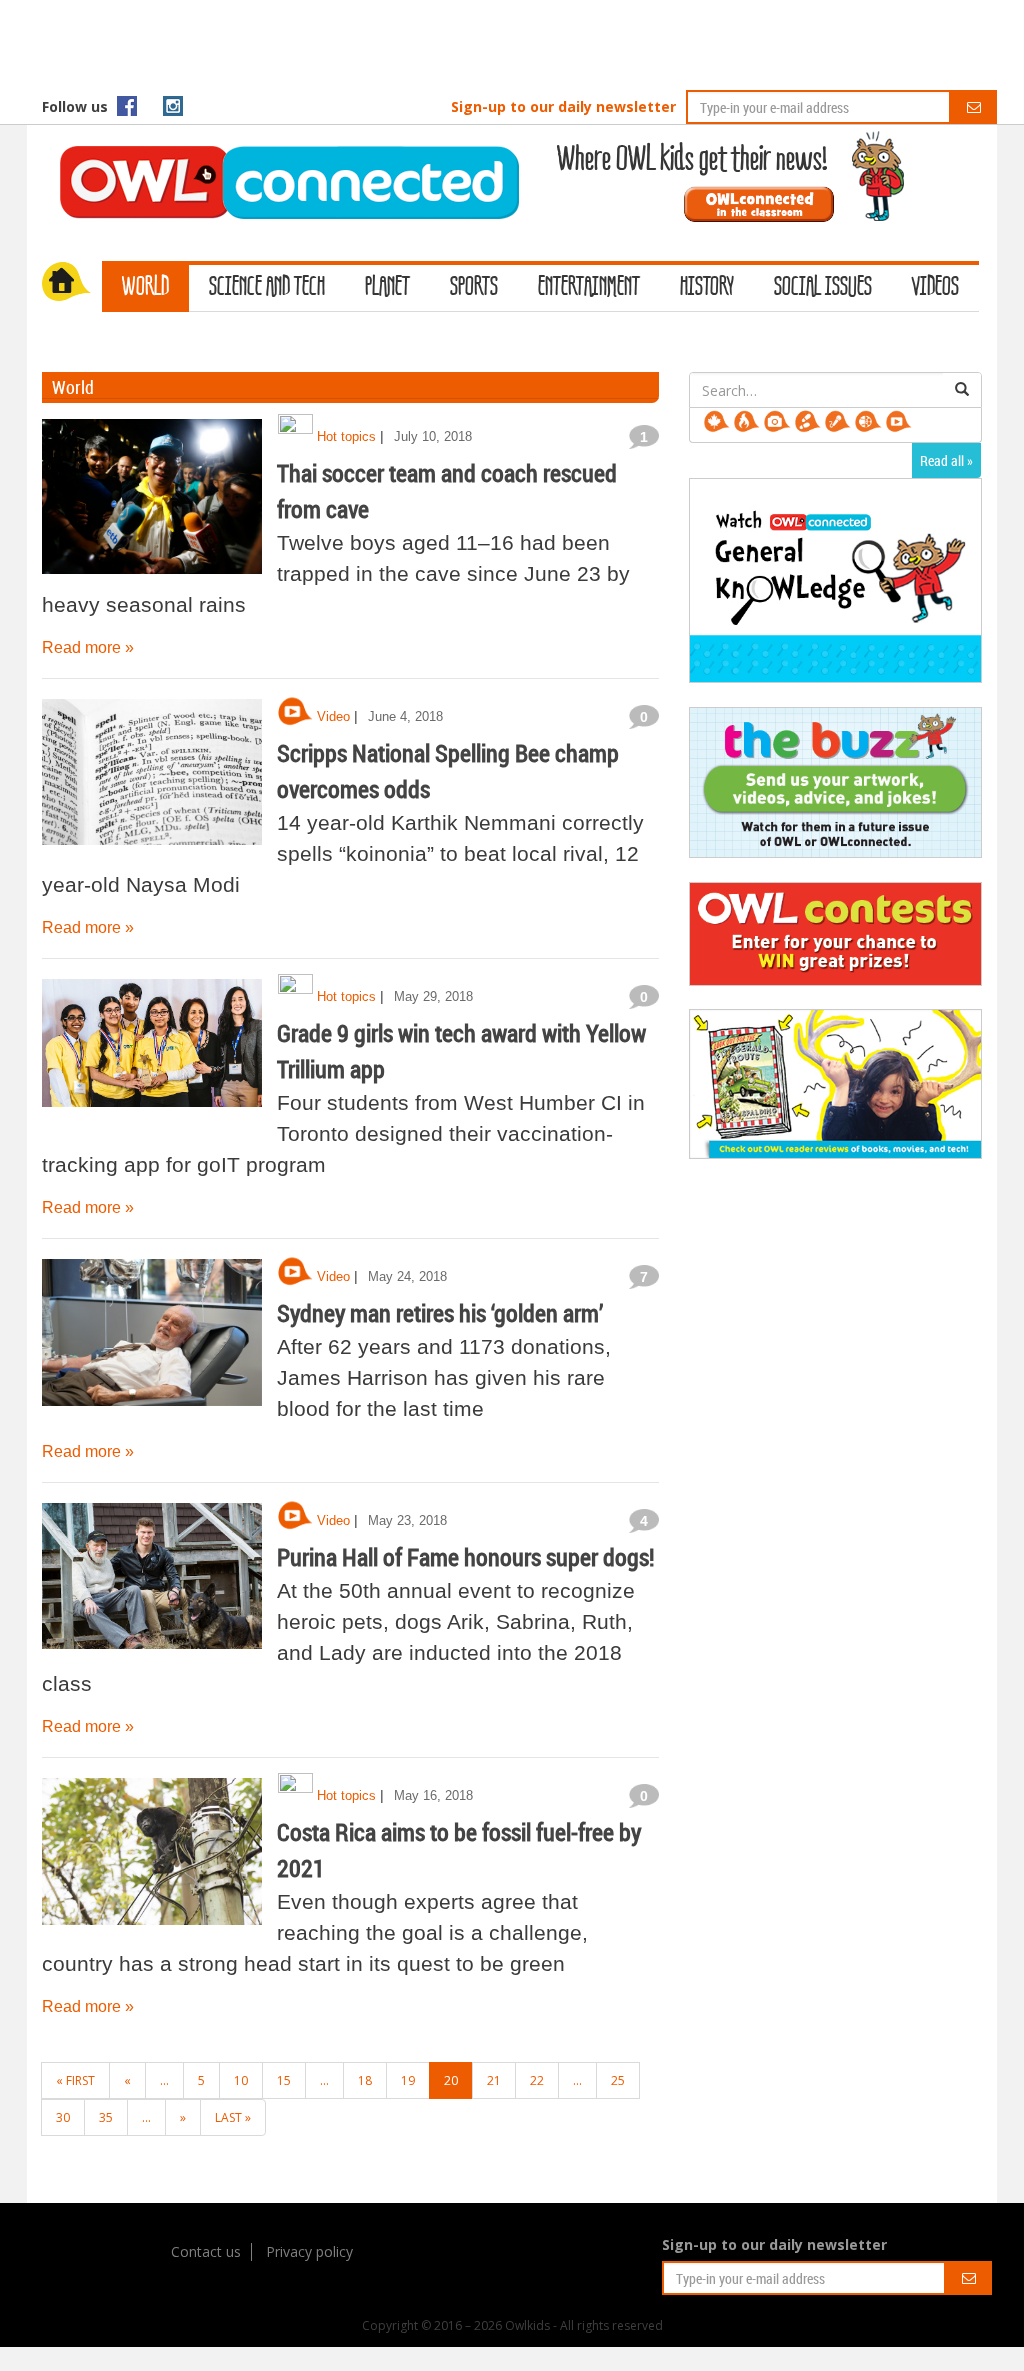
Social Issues (823, 288)
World (145, 288)
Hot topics (346, 436)
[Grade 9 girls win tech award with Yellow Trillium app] (152, 1059)
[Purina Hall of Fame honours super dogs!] (152, 1583)
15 (284, 2080)
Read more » (88, 647)
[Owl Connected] (279, 155)
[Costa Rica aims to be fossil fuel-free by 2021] (152, 1858)
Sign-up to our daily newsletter (563, 106)
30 (63, 2117)
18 (365, 2080)
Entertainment (589, 288)
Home (72, 284)
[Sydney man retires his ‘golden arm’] (152, 1339)
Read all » (946, 460)
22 (537, 2080)
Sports (474, 288)
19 (408, 2080)
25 (618, 2080)
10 (241, 2080)
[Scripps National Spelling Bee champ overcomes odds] (152, 779)
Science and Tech (267, 288)
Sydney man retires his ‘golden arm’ (440, 1313)
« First (75, 2080)
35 (106, 2117)
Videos (935, 288)
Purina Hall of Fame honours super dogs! (466, 1557)
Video (333, 716)
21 (494, 2080)
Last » (233, 2117)
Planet (387, 288)
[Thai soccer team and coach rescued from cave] (152, 499)
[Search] (962, 390)
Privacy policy (309, 2251)
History (707, 288)
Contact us (206, 2251)
